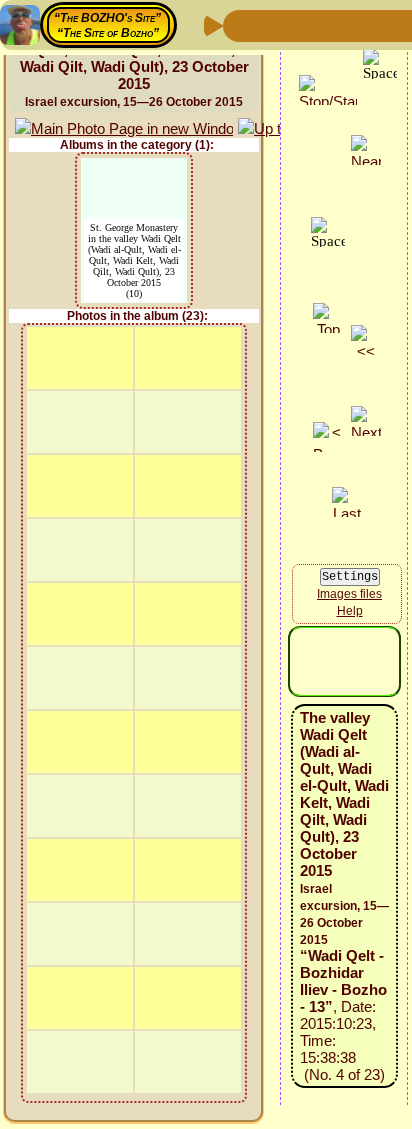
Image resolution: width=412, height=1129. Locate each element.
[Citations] (337, 24)
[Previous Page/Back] (241, 24)
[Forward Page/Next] (273, 24)
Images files (349, 594)
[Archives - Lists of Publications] (305, 24)
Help (350, 611)
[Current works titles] (369, 24)
